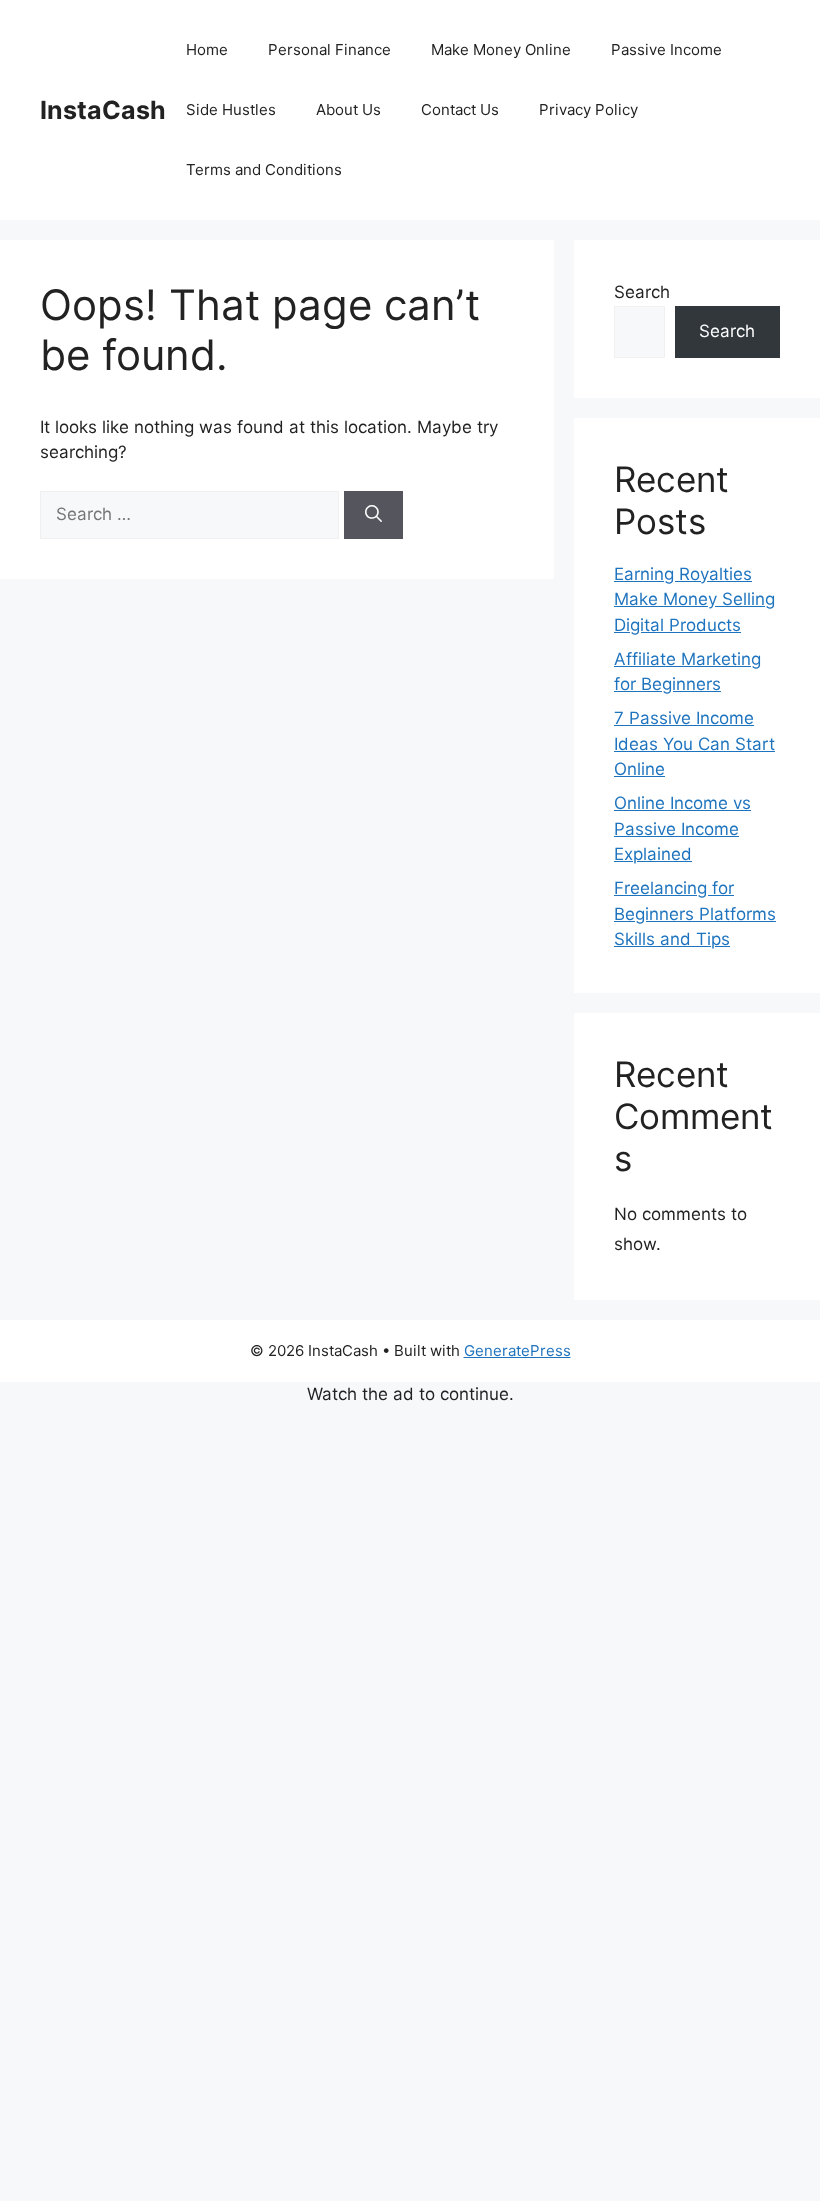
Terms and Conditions (264, 169)
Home (207, 49)
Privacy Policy (588, 109)
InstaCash (103, 110)
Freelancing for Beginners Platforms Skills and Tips (695, 913)
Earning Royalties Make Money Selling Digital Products (694, 599)
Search (642, 292)
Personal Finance (329, 49)
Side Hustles (231, 109)
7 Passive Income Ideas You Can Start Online (694, 743)
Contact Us (460, 109)
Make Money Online (501, 49)
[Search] (373, 515)
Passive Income (666, 49)
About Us (348, 109)
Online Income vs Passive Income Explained (682, 828)
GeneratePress (517, 1350)
